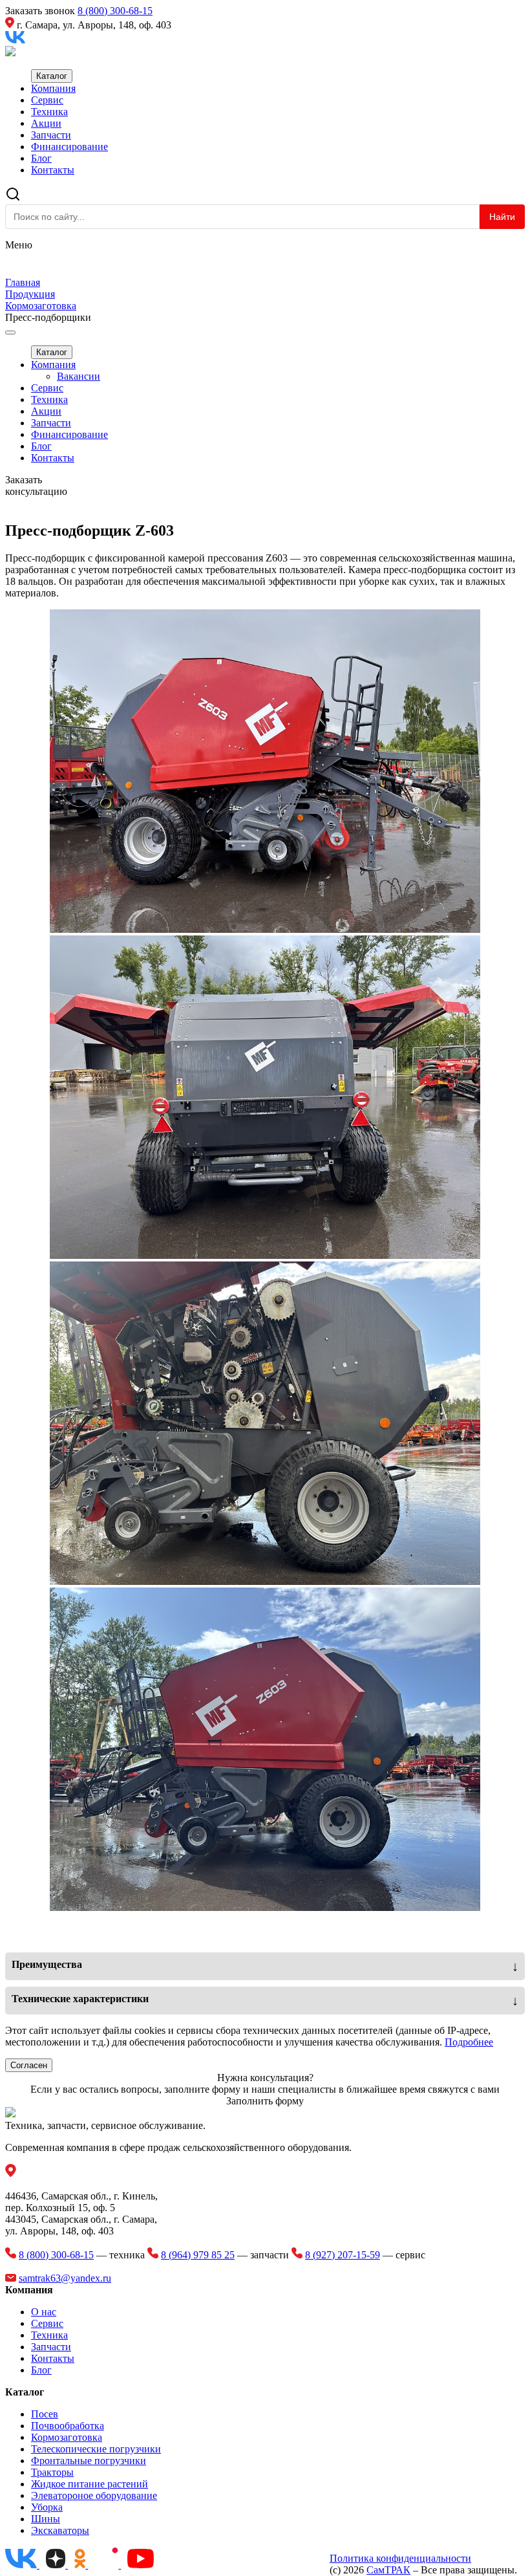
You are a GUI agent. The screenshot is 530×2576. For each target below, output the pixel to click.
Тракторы (52, 2472)
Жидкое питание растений (90, 2484)
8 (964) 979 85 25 (198, 2255)
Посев (45, 2414)
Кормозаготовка (67, 2437)
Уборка (47, 2507)
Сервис (47, 100)
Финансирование (69, 147)
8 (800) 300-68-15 (115, 11)
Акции (46, 123)
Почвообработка (68, 2426)
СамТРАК (388, 2570)
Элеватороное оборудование (94, 2495)
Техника (49, 112)
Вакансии (79, 376)
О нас (44, 2312)
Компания (53, 88)
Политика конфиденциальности (400, 2558)
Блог (41, 158)
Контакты (53, 170)
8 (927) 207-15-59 (343, 2255)
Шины (46, 2519)
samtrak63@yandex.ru (65, 2278)
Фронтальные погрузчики (89, 2461)
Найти (502, 217)
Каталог (52, 76)
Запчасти (51, 135)
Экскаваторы (60, 2530)
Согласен (29, 2065)
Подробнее (469, 2042)
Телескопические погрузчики (96, 2449)
